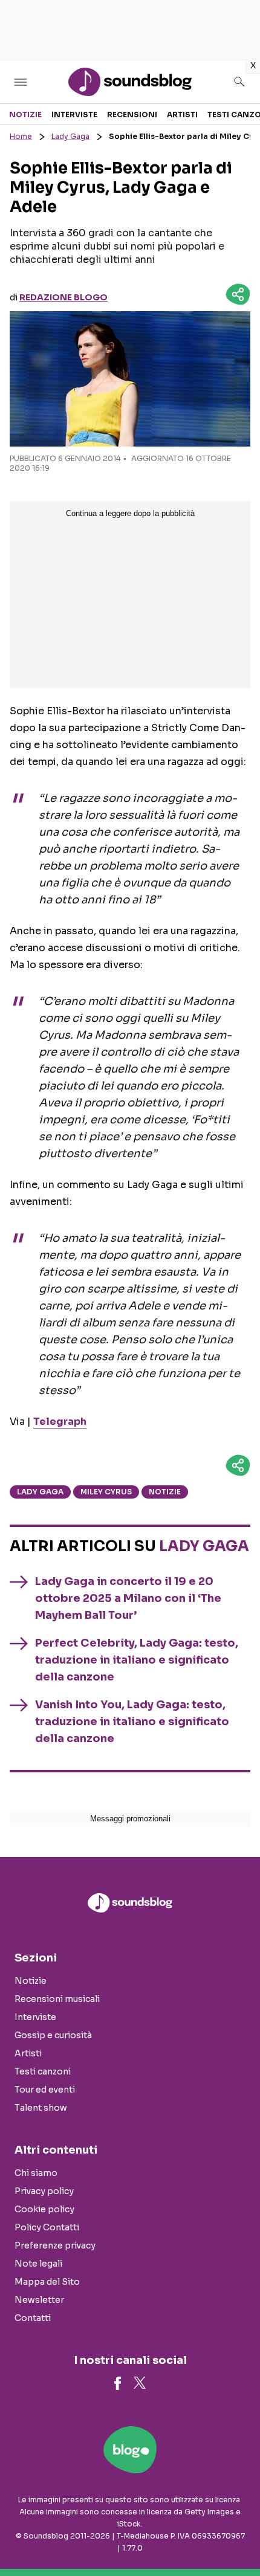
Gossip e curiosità (53, 2035)
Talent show (41, 2108)
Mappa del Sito (47, 2282)
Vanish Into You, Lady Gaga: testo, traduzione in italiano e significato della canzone (132, 1722)
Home (21, 136)
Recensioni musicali (57, 1999)
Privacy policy (44, 2191)
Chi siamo (36, 2173)
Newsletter (39, 2300)
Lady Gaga (70, 136)
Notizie (25, 115)
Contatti (33, 2318)
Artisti (182, 115)
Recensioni (132, 115)
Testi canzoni (43, 2071)
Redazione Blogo (63, 297)
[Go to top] (236, 2536)
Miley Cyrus (106, 1492)
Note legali (38, 2264)
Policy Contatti (47, 2227)
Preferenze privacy (55, 2245)
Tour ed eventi (45, 2090)
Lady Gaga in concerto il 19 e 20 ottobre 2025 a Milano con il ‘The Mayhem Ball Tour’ (128, 1598)
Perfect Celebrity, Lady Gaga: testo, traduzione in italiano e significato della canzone (137, 1660)
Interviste (74, 115)
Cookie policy (44, 2209)
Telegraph (60, 1422)
